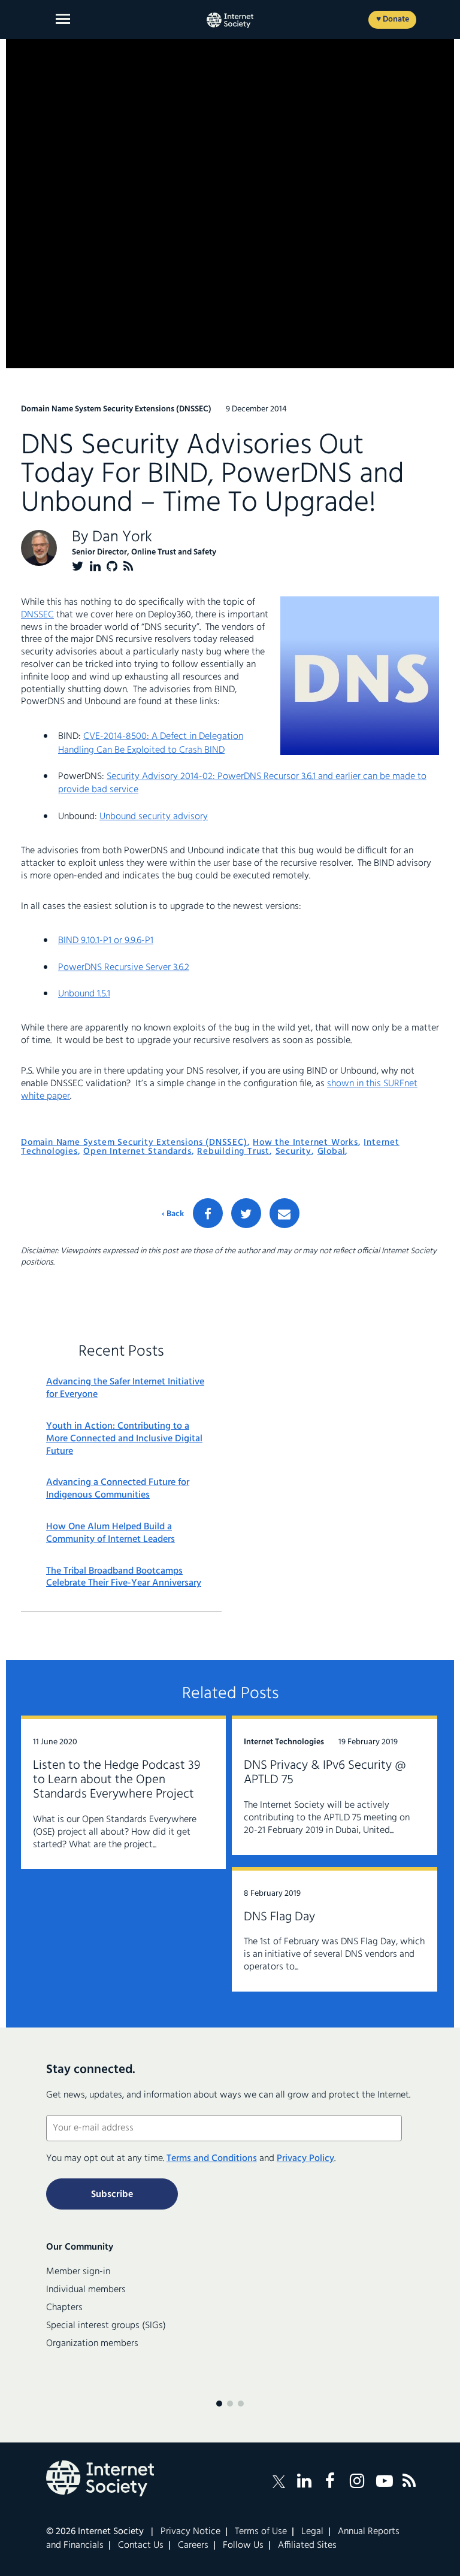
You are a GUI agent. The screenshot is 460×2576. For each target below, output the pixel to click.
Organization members (92, 2344)
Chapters (64, 2308)
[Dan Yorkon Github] (112, 566)
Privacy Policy (305, 2159)
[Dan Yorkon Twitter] (78, 566)
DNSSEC (37, 615)
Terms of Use (261, 2532)
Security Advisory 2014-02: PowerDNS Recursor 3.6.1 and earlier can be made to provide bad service (242, 783)
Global (332, 1151)
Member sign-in (78, 2272)
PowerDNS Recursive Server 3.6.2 (124, 968)
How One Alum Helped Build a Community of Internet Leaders (111, 1534)
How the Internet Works (305, 1142)
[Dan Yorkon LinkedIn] (95, 566)
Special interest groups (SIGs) (106, 2326)
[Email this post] (285, 1213)
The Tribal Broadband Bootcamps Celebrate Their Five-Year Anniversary (124, 1578)
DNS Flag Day (279, 1917)
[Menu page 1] (219, 2404)
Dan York (122, 537)
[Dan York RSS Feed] (128, 566)
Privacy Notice (190, 2532)
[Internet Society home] (230, 20)
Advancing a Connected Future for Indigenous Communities (118, 1489)
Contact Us (141, 2545)
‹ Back (173, 1214)
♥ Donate (393, 19)
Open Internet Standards (137, 1151)
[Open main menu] (63, 19)
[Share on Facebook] (208, 1213)
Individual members (86, 2290)
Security (293, 1151)
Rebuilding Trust (233, 1151)
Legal (312, 2532)
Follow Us (243, 2545)
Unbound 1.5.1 (84, 994)
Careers (193, 2545)
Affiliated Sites (307, 2545)
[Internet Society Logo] (100, 2478)
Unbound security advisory (154, 817)
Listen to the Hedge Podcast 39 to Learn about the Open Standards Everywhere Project (116, 1780)
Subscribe (112, 2195)
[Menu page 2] (230, 2404)
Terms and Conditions (212, 2159)
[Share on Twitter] (246, 1213)
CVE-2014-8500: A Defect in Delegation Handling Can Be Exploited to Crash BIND (151, 743)
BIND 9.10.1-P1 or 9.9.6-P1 (106, 941)
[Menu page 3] (241, 2404)
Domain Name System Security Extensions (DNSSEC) (134, 1142)
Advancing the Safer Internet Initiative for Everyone (125, 1389)
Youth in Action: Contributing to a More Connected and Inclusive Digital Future (124, 1439)
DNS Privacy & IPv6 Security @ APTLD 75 (325, 1773)
